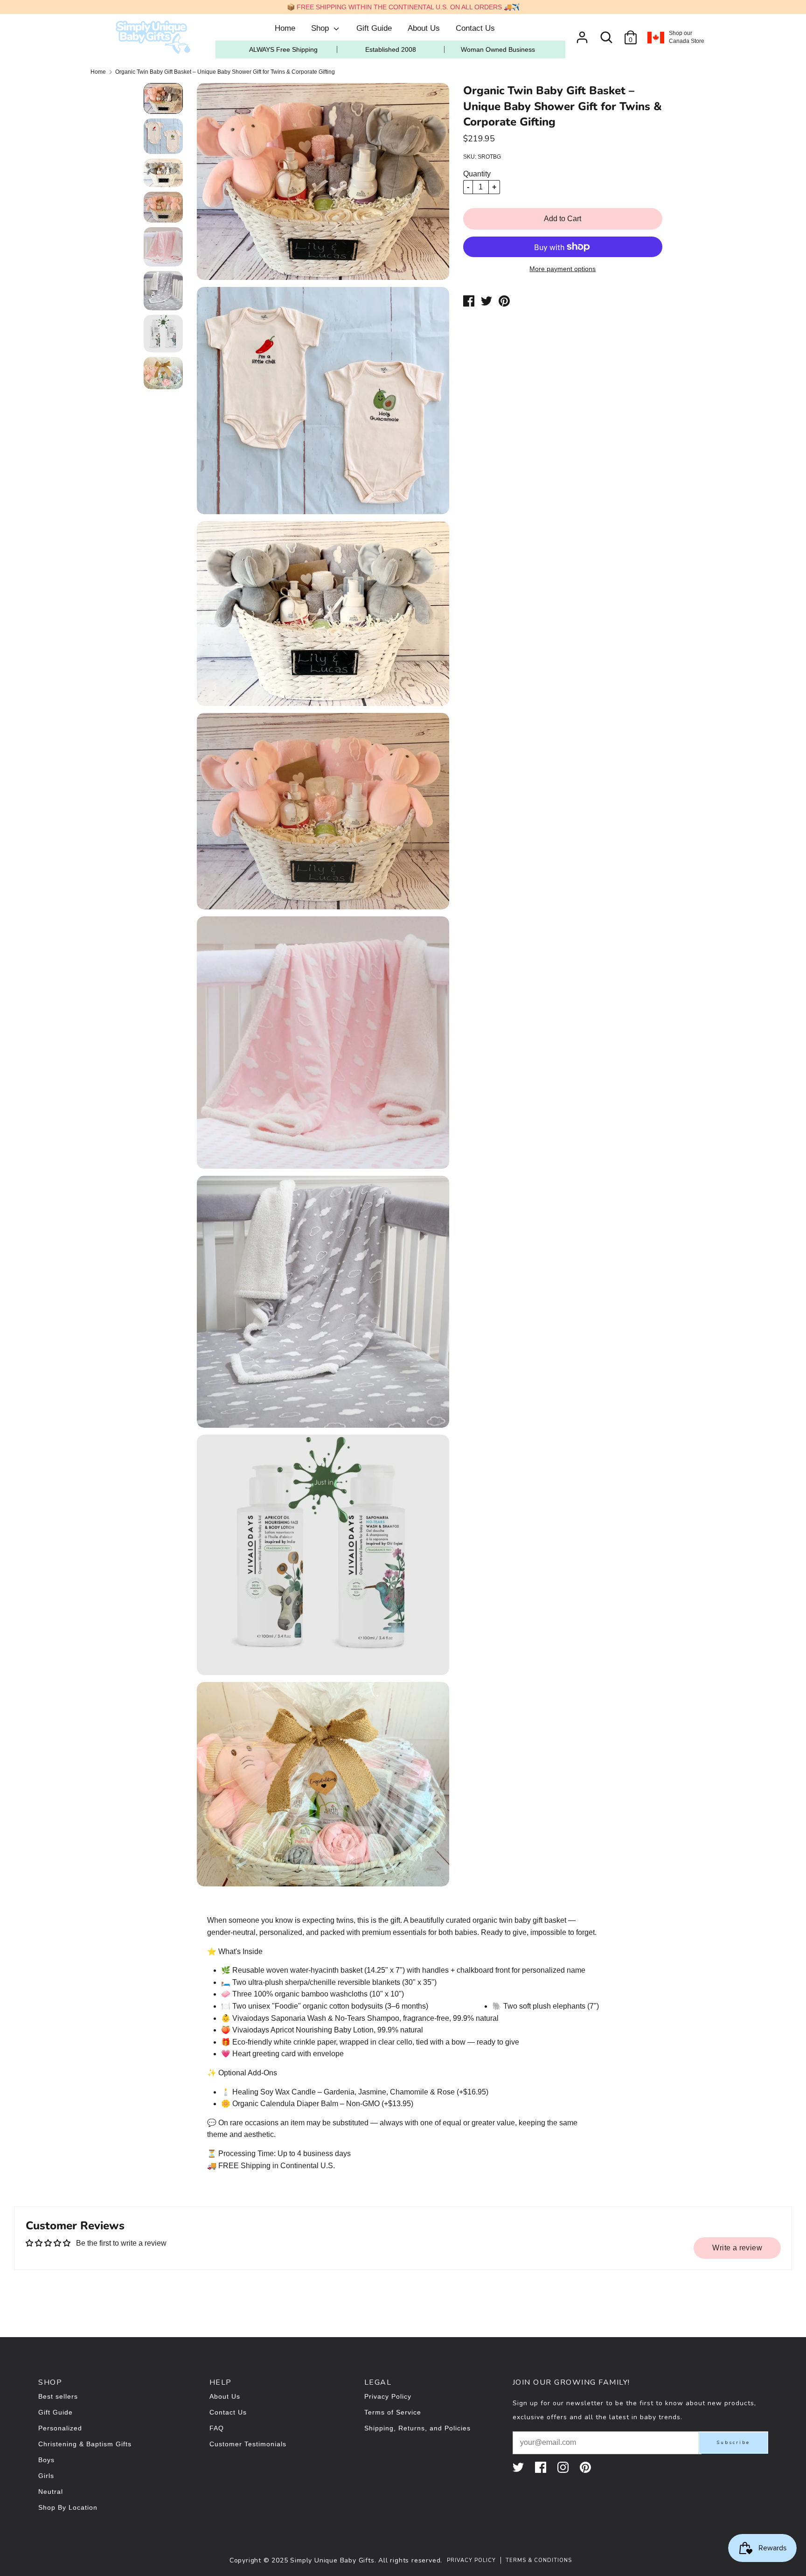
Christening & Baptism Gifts (85, 2444)
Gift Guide (374, 28)
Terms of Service (393, 2412)
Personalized (60, 2428)
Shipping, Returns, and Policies (417, 2428)
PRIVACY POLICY (471, 2560)
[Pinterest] (586, 2467)
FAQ (217, 2428)
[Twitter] (519, 2467)
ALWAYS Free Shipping (283, 49)
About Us (424, 28)
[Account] (582, 34)
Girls (46, 2476)
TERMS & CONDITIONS (539, 2560)
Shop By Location (68, 2507)
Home (285, 28)
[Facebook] (542, 2467)
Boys (46, 2460)
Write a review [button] (737, 2248)
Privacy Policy (388, 2396)
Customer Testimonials (248, 2444)
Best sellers (58, 2396)
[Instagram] (564, 2467)
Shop (321, 28)
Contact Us (475, 28)
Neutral (51, 2492)
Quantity (477, 174)
